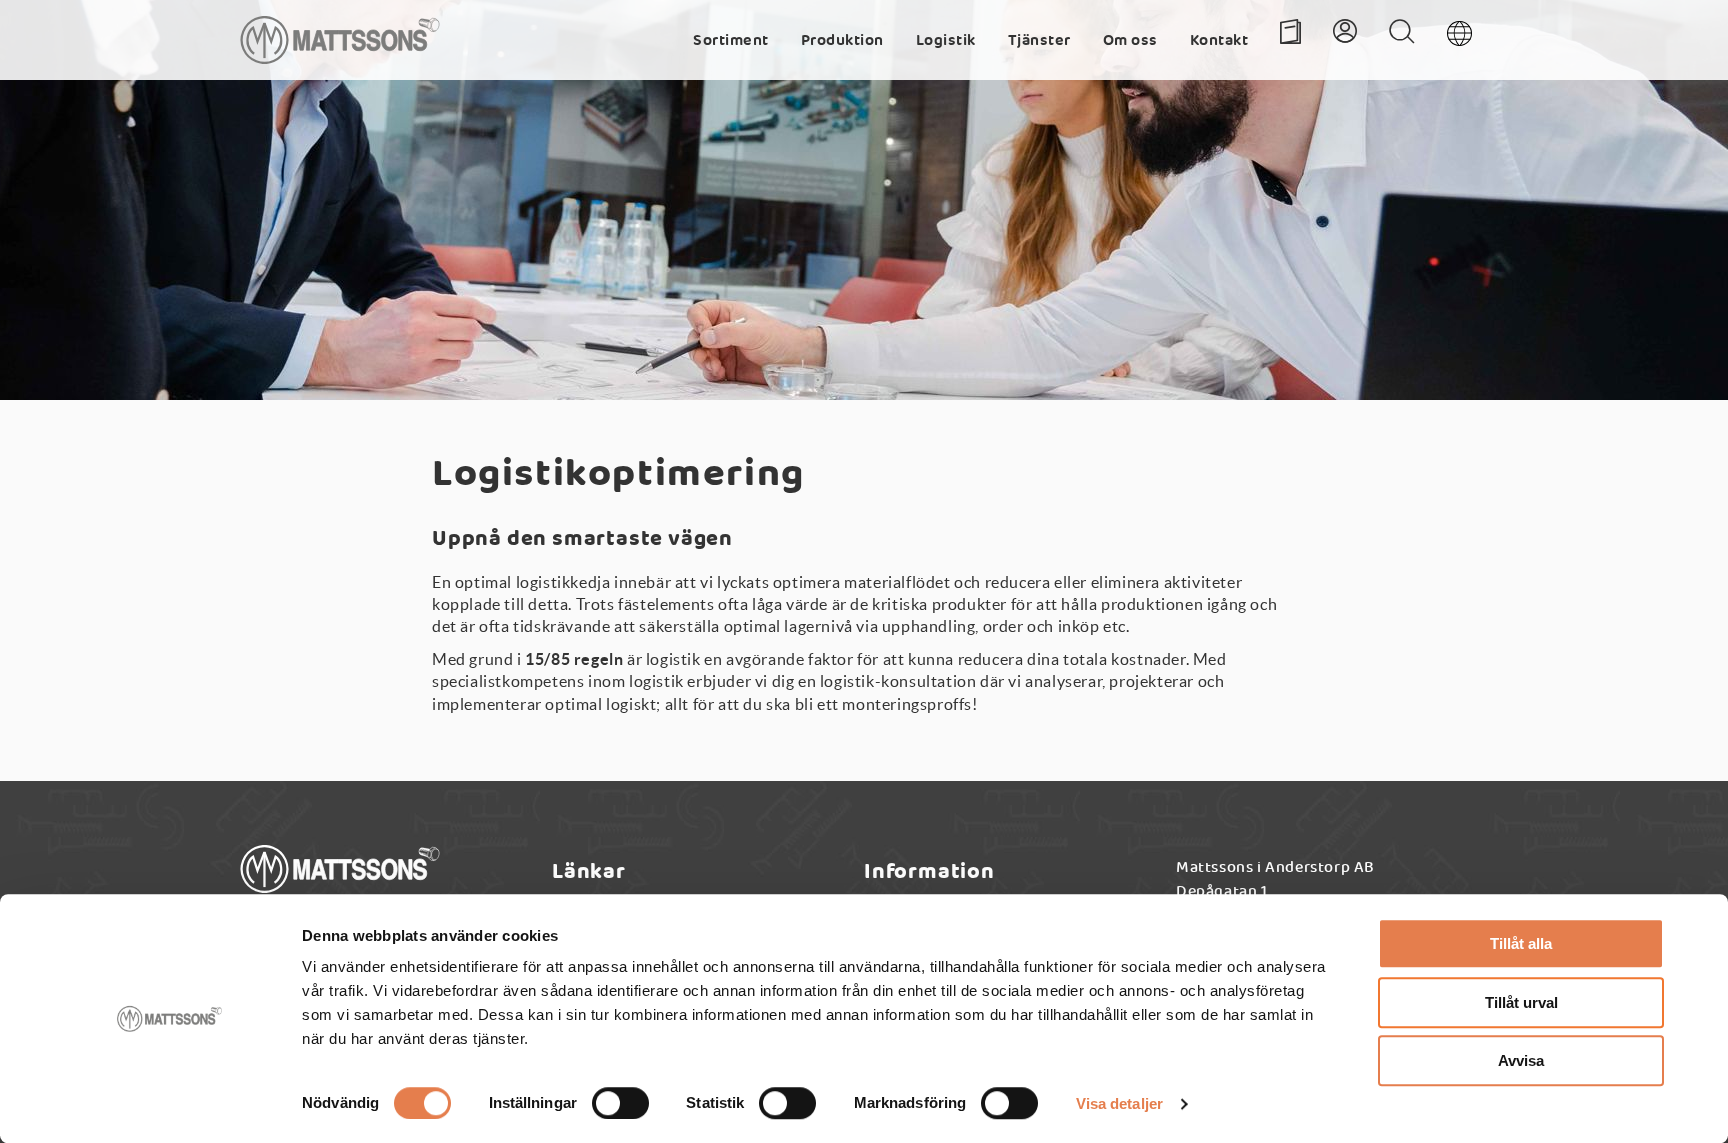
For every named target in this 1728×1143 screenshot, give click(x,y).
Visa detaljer (1119, 1103)
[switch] (620, 1103)
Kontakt (1219, 45)
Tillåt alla (1521, 943)
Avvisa (1521, 1060)
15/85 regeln (574, 659)
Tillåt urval (1521, 1002)
